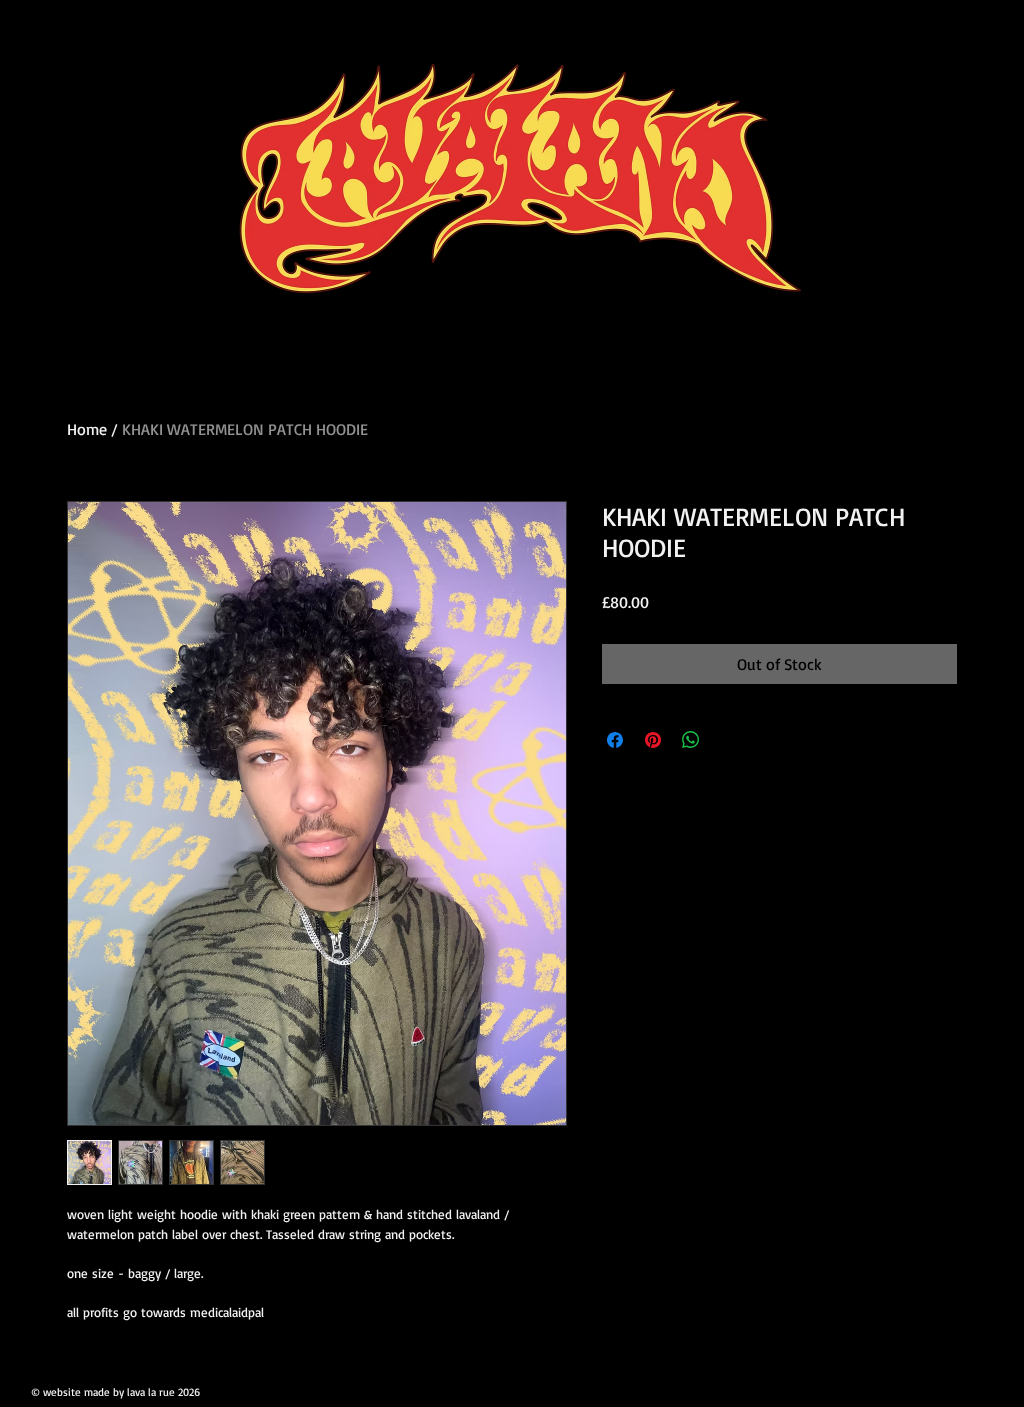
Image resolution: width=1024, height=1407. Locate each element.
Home (87, 429)
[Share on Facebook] (615, 740)
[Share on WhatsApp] (691, 740)
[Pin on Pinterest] (653, 740)
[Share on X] (729, 740)
